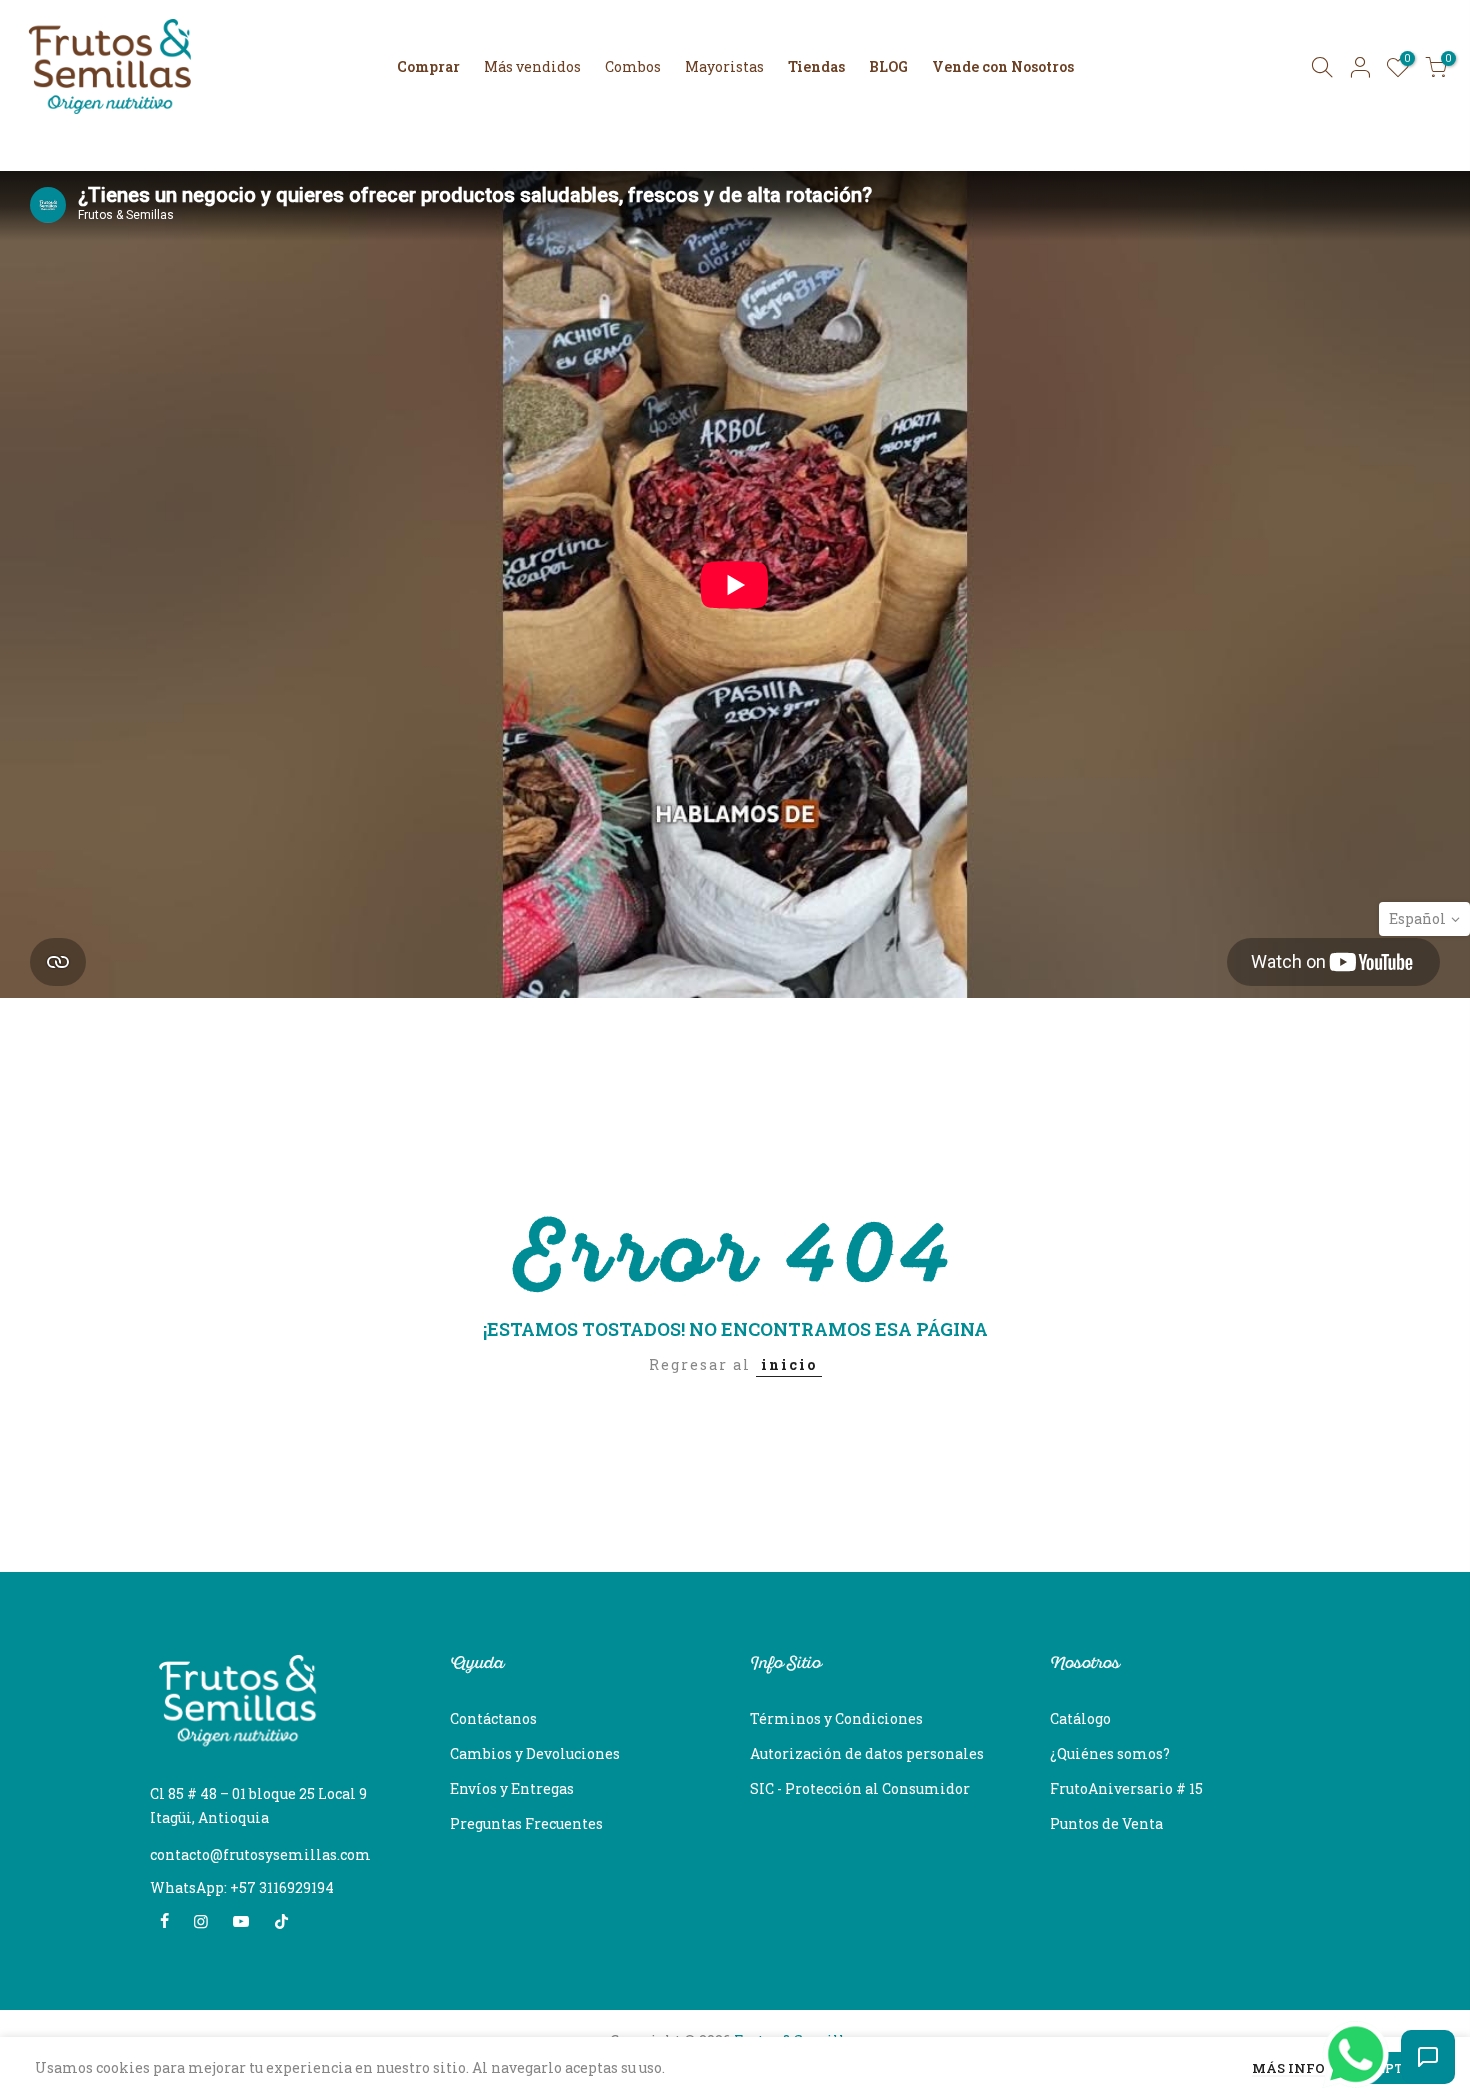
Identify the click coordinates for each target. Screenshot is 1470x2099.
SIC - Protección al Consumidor (860, 1788)
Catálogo (1080, 1718)
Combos (633, 66)
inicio (789, 1364)
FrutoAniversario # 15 (1126, 1788)
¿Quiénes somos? (1110, 1753)
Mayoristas (724, 66)
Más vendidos (532, 66)
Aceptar (1390, 2068)
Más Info (1288, 2069)
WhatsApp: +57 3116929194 (242, 1887)
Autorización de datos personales (867, 1753)
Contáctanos (493, 1718)
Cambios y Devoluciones (535, 1753)
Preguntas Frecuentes (526, 1823)
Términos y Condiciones (836, 1718)
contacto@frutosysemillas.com (260, 1854)
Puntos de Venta (1106, 1823)
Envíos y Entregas (512, 1788)
